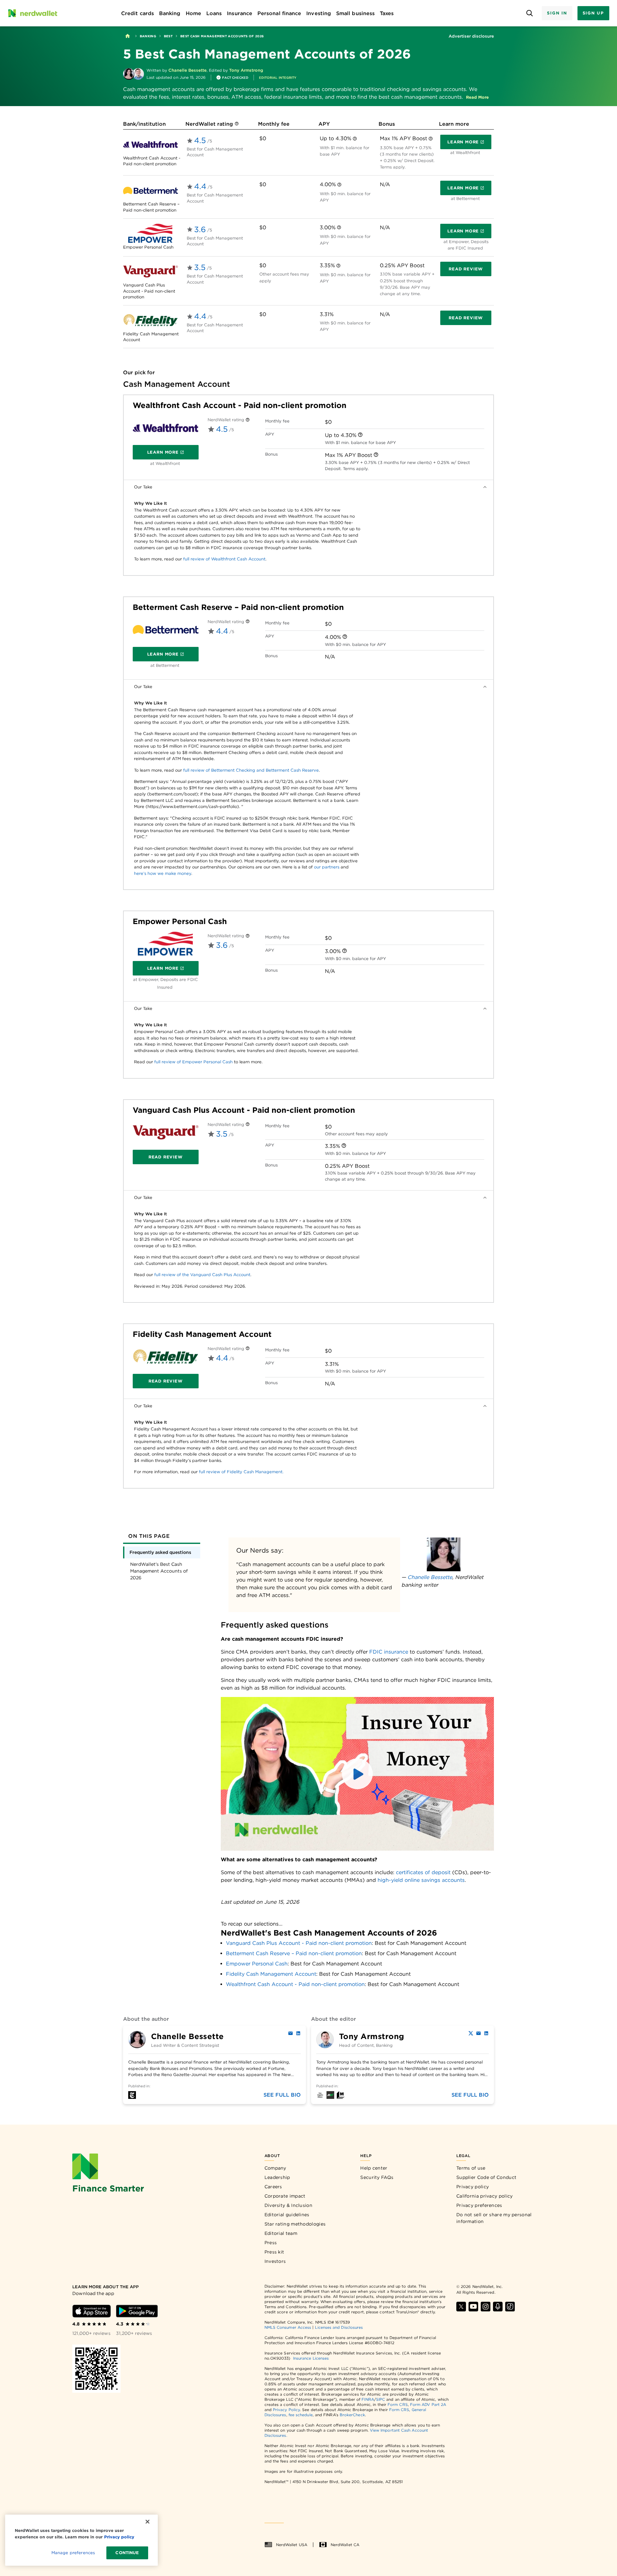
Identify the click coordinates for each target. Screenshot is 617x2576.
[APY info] (355, 139)
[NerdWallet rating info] (248, 420)
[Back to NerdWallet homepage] (128, 36)
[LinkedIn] (298, 2033)
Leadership (277, 2177)
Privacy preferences (479, 2205)
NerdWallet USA (292, 2545)
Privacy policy (473, 2187)
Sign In (557, 13)
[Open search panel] (529, 13)
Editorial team (281, 2233)
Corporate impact (285, 2196)
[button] (477, 97)
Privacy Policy (286, 2410)
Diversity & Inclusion (288, 2205)
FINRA (368, 2399)
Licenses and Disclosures (339, 2327)
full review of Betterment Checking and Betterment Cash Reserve (251, 770)
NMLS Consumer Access (288, 2327)
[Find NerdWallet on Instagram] (486, 2307)
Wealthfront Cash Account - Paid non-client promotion (240, 405)
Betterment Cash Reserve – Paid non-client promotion (238, 607)
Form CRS (398, 2404)
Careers (273, 2187)
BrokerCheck (352, 2415)
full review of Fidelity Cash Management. (241, 1472)
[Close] (148, 2522)
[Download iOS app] (92, 2311)
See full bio (282, 2095)
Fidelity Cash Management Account (202, 1334)
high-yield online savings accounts (421, 1880)
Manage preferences (73, 2553)
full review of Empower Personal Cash (193, 1062)
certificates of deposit (423, 1872)
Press (271, 2243)
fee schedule (301, 2415)
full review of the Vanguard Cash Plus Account (202, 1275)
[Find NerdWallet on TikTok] (510, 2307)
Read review (466, 269)
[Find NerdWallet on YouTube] (473, 2307)
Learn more (469, 143)
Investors (275, 2261)
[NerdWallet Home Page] (32, 13)
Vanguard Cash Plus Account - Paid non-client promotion (244, 1110)
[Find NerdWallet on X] (461, 2307)
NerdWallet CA (345, 2545)
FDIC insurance (389, 1652)
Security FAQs (377, 2177)
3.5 (200, 267)
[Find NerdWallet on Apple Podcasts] (498, 2307)
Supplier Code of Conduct (486, 2177)
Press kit (274, 2252)
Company (275, 2168)
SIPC (380, 2399)
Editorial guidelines (287, 2215)
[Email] (291, 2033)
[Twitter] (471, 2033)
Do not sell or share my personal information (494, 2218)
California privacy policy (485, 2196)
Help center (374, 2168)
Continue (127, 2553)
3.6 (200, 229)
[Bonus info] (431, 139)
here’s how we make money (163, 873)
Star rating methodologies (295, 2224)
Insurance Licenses (311, 2358)
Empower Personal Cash (180, 921)
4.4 (200, 186)
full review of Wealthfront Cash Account (224, 559)
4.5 (200, 140)
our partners (327, 867)
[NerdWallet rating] (237, 124)
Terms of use (471, 2168)
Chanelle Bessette (430, 1577)
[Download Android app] (137, 2311)
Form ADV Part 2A (428, 2404)
